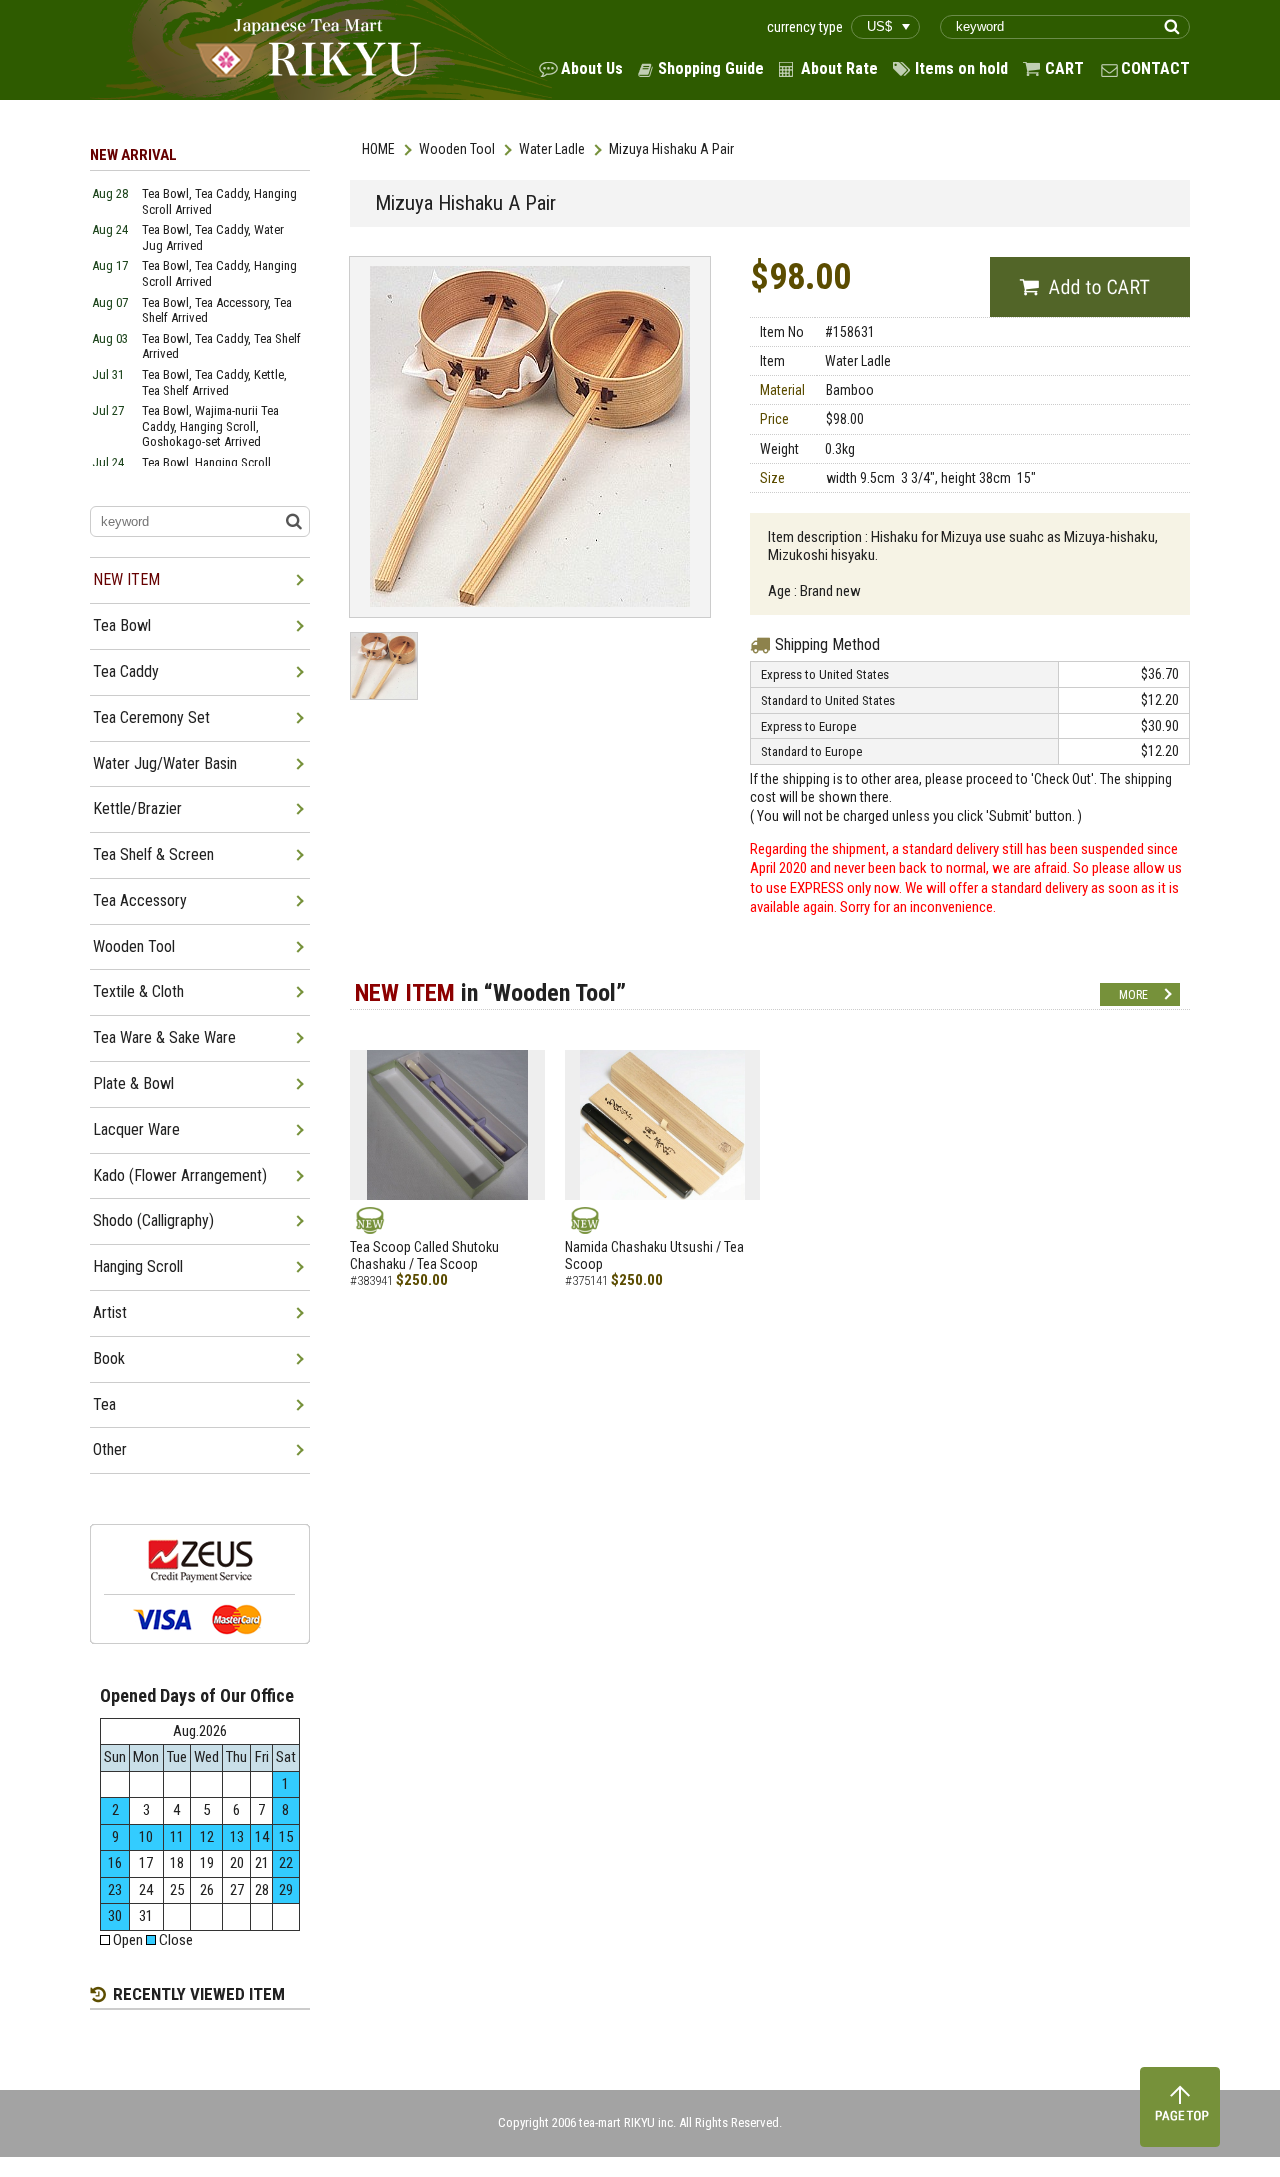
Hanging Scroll (138, 1266)
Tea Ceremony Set (151, 717)
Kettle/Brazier (137, 808)
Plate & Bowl (133, 1083)
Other (110, 1449)
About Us (592, 68)
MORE (1133, 995)
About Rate (839, 68)
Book (109, 1358)
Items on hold (961, 68)
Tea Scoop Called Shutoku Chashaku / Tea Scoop (424, 1255)
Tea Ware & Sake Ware (164, 1037)
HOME (378, 149)
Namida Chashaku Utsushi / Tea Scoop (654, 1255)
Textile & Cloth (138, 991)
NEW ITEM (126, 579)
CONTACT (1155, 68)
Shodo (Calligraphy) (153, 1220)
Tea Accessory (140, 900)
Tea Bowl (122, 625)
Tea (104, 1404)
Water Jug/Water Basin (165, 763)
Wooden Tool (457, 149)
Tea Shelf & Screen (153, 854)
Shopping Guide (711, 68)
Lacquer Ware (136, 1129)
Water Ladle (552, 149)
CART (1064, 68)
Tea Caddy (126, 671)
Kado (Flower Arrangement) (180, 1175)
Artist (110, 1312)
